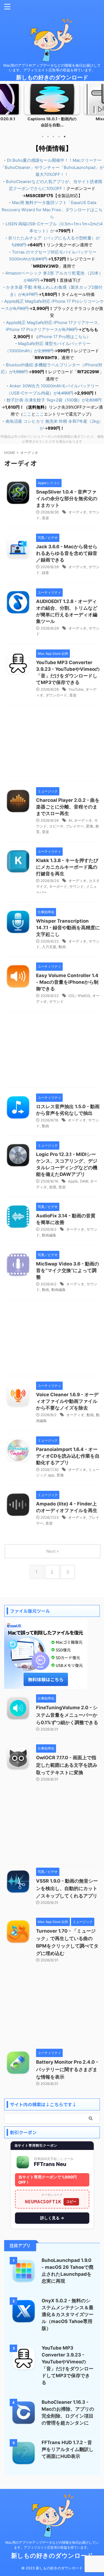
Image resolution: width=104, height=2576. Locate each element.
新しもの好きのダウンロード (52, 77)
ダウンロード (56, 695)
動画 (62, 947)
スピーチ (56, 826)
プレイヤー (75, 826)
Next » (53, 1551)
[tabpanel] (52, 107)
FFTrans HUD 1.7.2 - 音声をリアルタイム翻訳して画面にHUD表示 (68, 2449)
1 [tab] (42, 137)
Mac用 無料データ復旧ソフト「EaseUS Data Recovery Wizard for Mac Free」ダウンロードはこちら (52, 210)
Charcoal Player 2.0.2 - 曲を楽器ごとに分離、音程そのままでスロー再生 (68, 807)
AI (70, 820)
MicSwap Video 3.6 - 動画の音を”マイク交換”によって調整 (68, 1270)
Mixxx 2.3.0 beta (52, 119)
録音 (45, 573)
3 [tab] (54, 137)
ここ (27, 414)
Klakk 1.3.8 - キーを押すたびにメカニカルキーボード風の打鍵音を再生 (67, 867)
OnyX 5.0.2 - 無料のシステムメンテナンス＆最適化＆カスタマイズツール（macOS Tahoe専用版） (68, 2314)
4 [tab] (59, 137)
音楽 (45, 518)
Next (99, 109)
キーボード (58, 886)
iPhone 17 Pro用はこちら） (64, 337)
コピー (71, 2202)
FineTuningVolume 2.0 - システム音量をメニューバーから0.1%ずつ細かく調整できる (67, 1715)
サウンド (77, 886)
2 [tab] (48, 137)
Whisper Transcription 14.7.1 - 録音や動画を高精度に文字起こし (68, 928)
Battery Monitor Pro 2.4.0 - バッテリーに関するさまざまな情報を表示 (67, 2069)
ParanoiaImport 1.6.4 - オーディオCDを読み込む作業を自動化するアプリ (68, 1456)
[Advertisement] (52, 745)
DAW (84, 1181)
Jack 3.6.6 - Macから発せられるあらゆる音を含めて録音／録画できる (67, 553)
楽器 (53, 1187)
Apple (73, 1181)
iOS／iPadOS (79, 996)
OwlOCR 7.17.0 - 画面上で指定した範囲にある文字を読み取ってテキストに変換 (67, 1765)
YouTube (76, 689)
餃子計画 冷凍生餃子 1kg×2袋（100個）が (54, 400)
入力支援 (49, 947)
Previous (5, 109)
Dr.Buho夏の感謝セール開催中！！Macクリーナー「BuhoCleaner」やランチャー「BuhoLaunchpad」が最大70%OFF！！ (52, 167)
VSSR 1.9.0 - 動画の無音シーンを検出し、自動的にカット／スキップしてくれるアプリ (67, 1888)
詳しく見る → (52, 2218)
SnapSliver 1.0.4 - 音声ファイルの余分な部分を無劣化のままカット (67, 499)
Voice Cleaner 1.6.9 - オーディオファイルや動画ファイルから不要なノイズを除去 (67, 1401)
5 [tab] (65, 137)
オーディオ (78, 512)
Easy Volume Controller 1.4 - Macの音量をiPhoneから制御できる (67, 982)
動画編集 (49, 1235)
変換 (90, 826)
